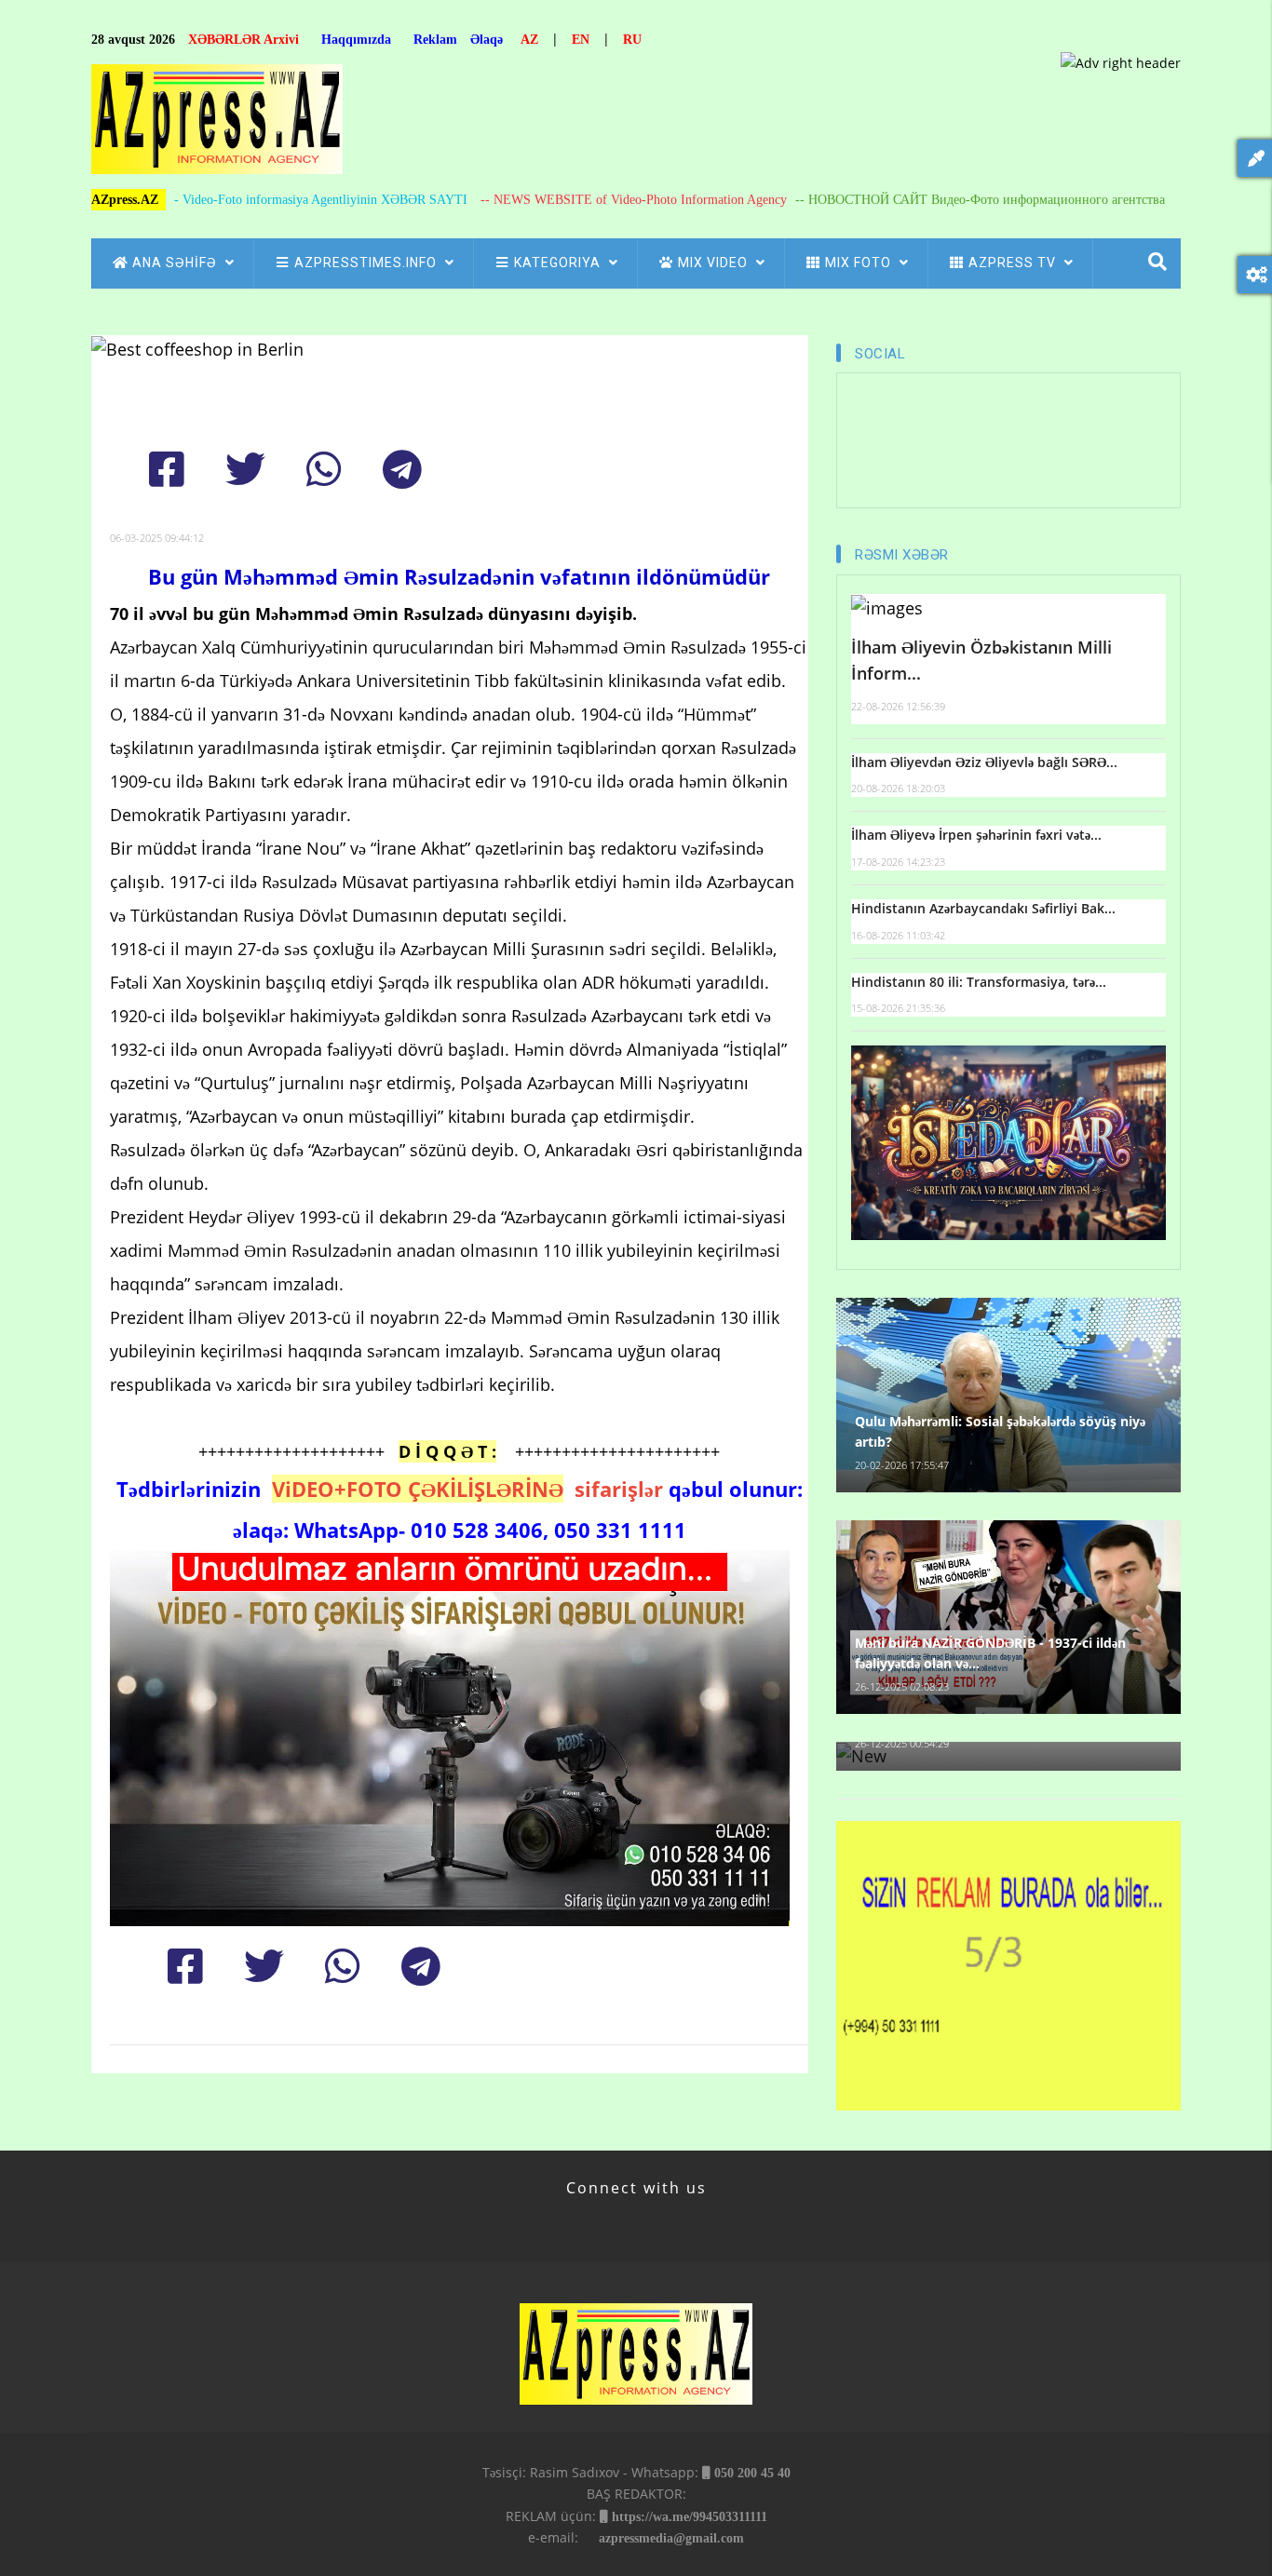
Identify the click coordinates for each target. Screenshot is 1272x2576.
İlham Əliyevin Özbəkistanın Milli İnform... (981, 661)
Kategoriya (559, 263)
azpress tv (1014, 263)
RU (632, 40)
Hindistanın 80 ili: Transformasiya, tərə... (979, 982)
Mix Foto (860, 263)
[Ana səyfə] (217, 124)
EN (581, 40)
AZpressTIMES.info (367, 263)
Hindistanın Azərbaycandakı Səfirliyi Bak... (983, 908)
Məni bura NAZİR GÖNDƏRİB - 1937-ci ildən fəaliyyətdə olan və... (990, 1653)
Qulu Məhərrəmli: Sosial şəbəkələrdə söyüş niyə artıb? (1000, 1431)
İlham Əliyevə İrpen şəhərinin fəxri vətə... (976, 835)
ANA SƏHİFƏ (176, 263)
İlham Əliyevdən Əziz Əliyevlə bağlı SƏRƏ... (984, 762)
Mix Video (715, 263)
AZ (529, 40)
